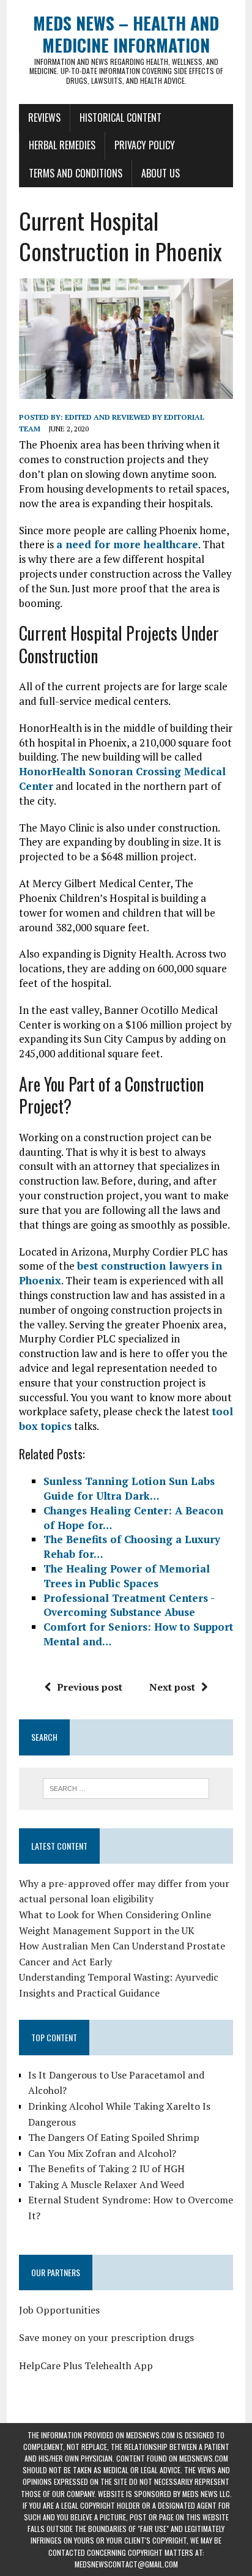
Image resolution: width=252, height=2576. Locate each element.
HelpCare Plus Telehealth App (86, 2366)
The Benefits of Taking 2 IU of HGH (106, 2168)
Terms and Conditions (76, 173)
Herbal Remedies (62, 145)
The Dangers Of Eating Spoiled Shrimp (114, 2137)
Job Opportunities (59, 2310)
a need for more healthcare (127, 544)
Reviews (44, 117)
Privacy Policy (145, 145)
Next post (172, 1687)
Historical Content (120, 117)
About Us (161, 173)
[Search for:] (126, 1787)
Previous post (90, 1687)
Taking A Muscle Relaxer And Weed (106, 2184)
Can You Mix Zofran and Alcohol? (102, 2153)
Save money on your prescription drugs (106, 2337)
